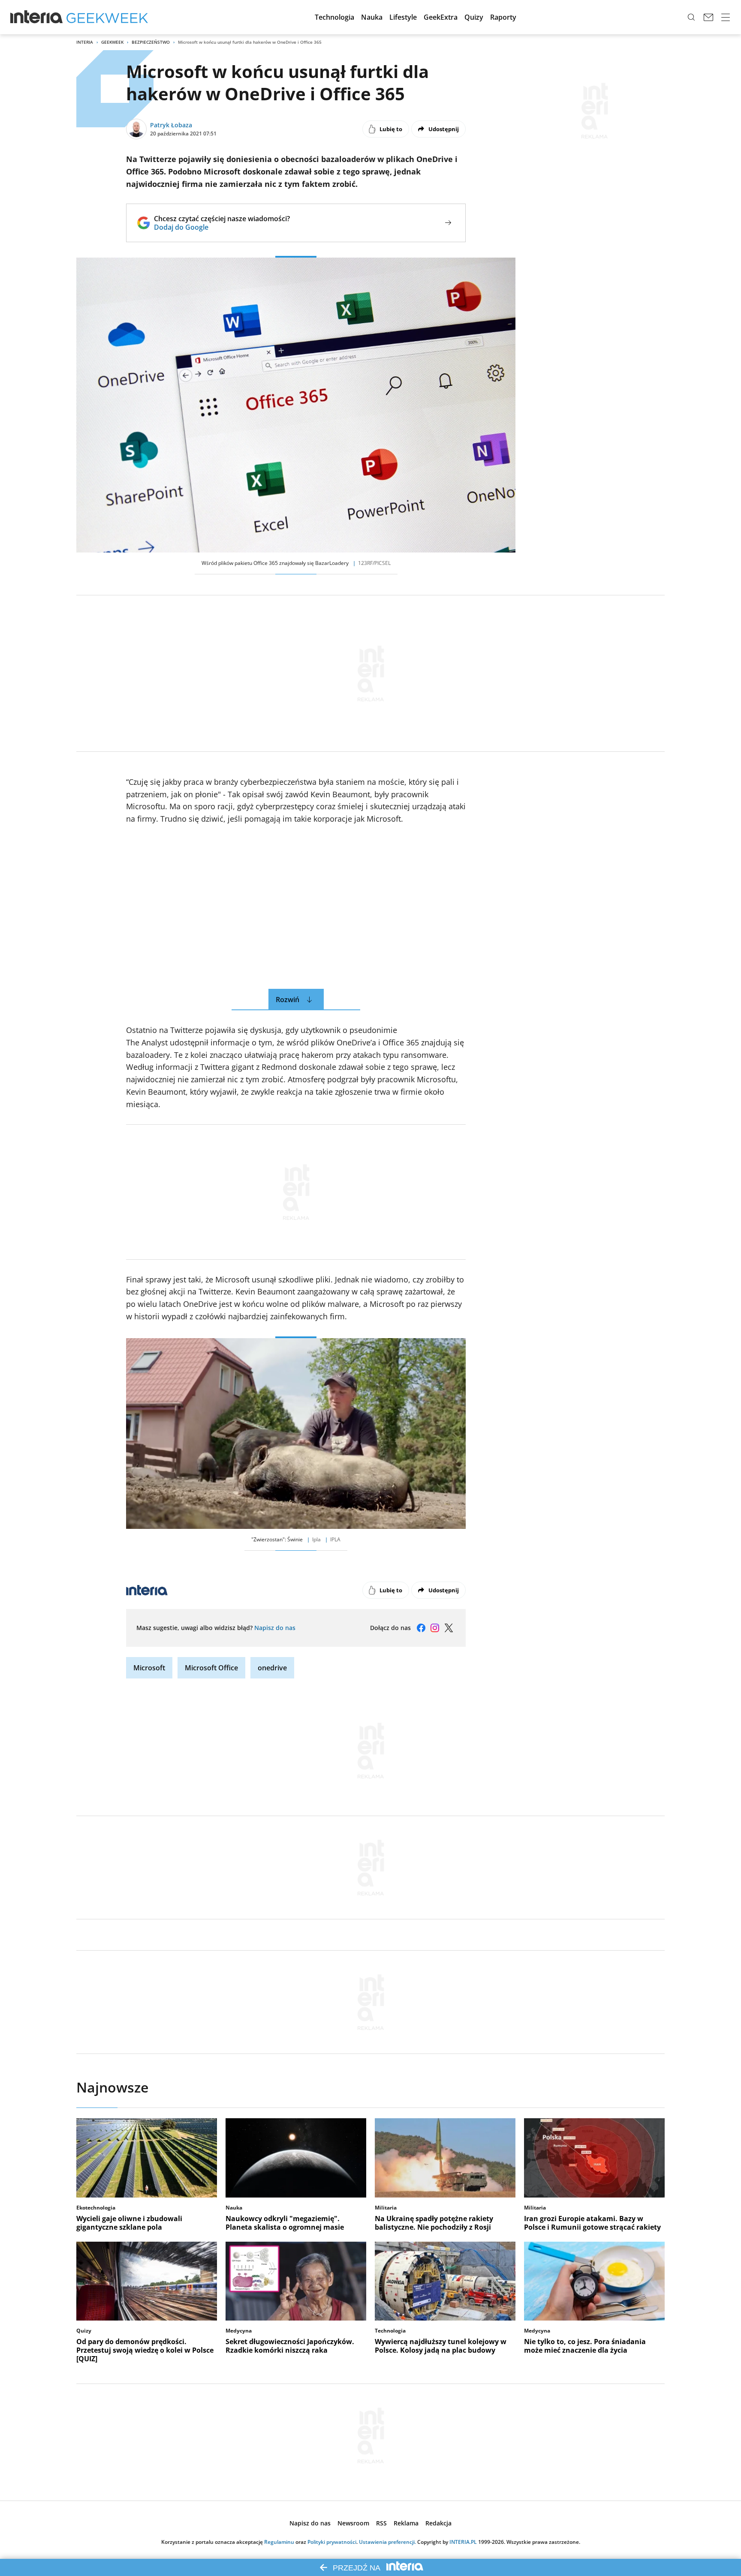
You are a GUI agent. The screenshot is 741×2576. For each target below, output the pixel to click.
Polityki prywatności (332, 2542)
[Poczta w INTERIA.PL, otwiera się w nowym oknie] (708, 17)
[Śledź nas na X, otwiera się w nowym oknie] (449, 1628)
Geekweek (112, 42)
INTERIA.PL (463, 2542)
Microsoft (149, 1668)
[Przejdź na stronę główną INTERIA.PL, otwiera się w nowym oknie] (37, 17)
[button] (334, 17)
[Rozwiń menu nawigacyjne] (726, 17)
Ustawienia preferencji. (387, 2542)
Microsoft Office (211, 1668)
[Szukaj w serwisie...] (691, 17)
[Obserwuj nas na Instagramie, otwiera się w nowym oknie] (435, 1628)
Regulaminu (279, 2542)
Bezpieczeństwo (151, 42)
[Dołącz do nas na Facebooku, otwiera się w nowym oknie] (421, 1628)
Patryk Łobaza (171, 125)
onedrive (272, 1668)
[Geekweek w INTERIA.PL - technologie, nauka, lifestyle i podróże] (107, 17)
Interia (85, 42)
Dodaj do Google (222, 227)
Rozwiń (288, 1000)
